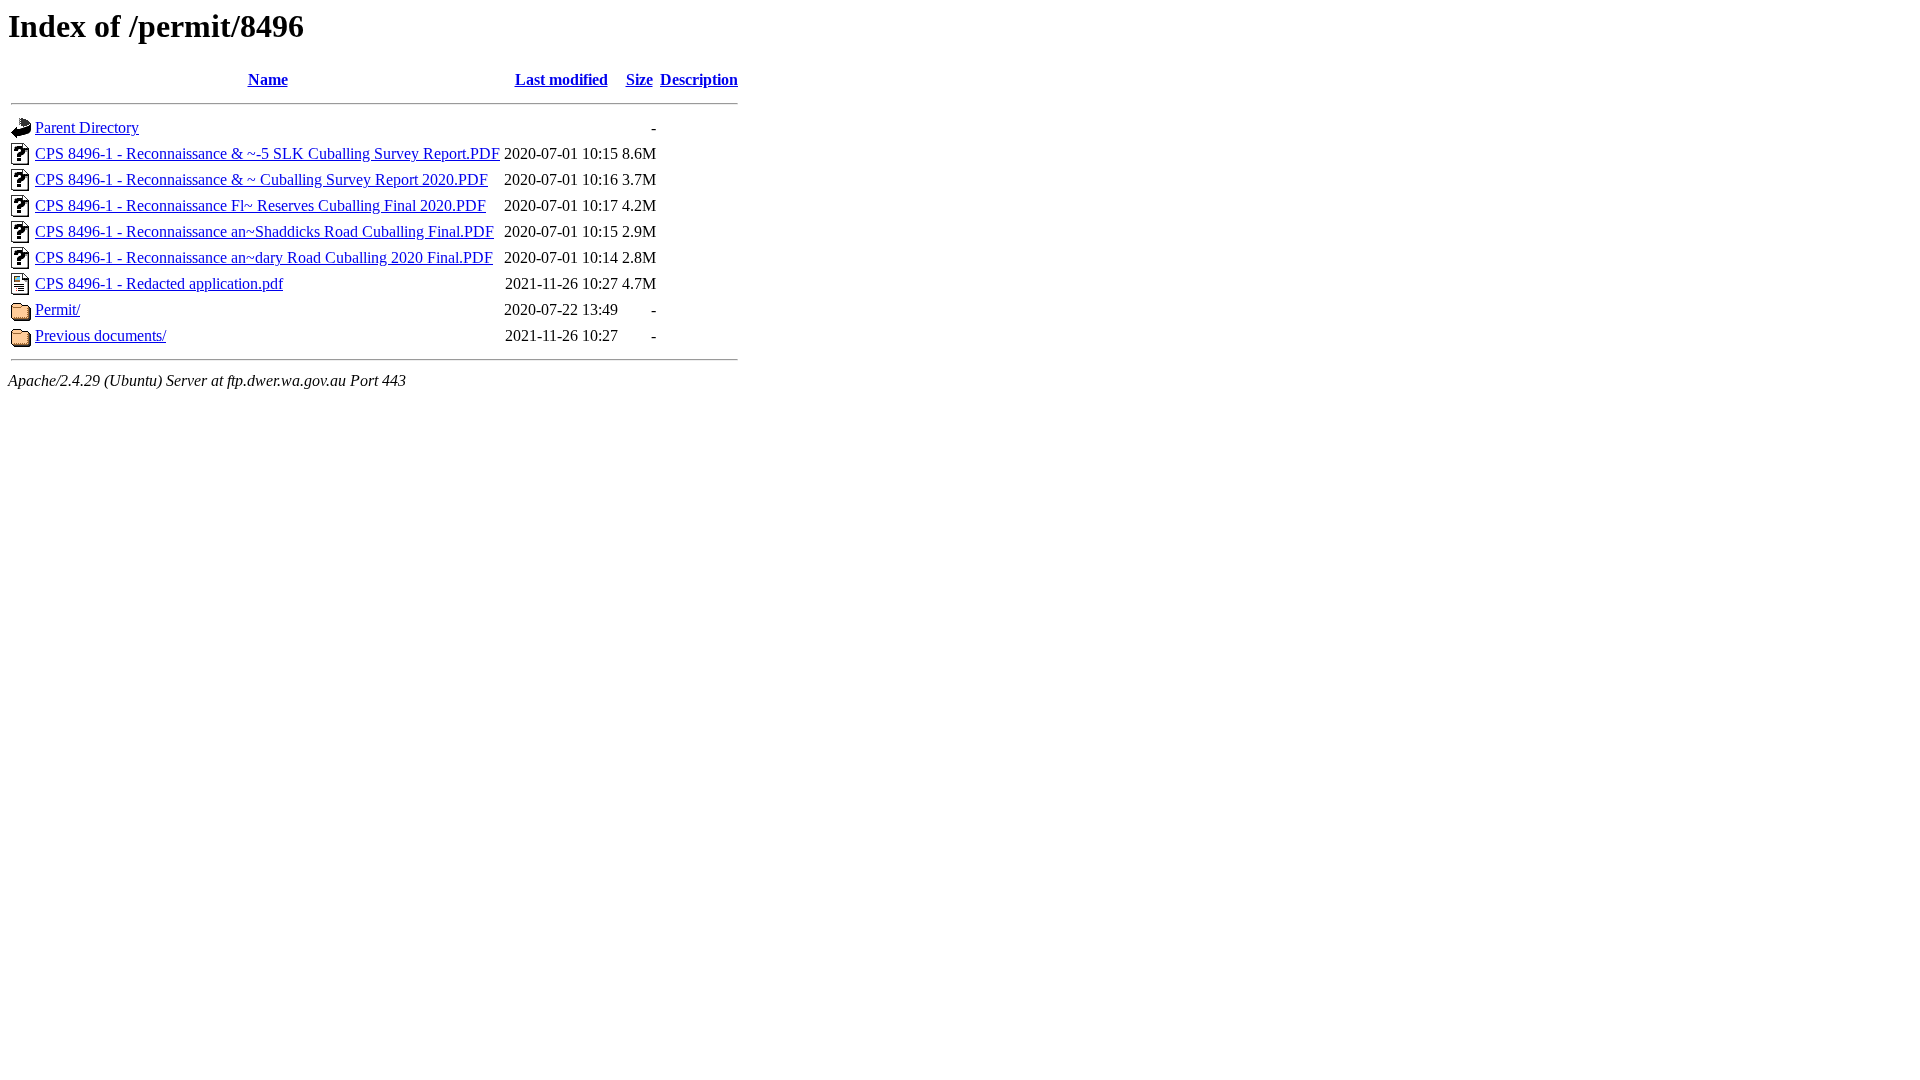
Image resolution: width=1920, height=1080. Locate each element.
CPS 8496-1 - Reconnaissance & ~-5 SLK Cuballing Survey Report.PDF (267, 153)
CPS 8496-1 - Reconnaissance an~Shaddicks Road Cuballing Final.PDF (264, 231)
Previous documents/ (100, 335)
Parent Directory (87, 127)
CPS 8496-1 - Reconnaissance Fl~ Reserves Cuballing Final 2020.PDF (260, 205)
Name (268, 79)
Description (699, 79)
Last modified (561, 79)
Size (639, 79)
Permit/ (57, 309)
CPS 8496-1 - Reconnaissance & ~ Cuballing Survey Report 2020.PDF (261, 179)
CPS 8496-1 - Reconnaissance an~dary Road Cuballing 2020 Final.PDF (264, 257)
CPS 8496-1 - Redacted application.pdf (159, 283)
